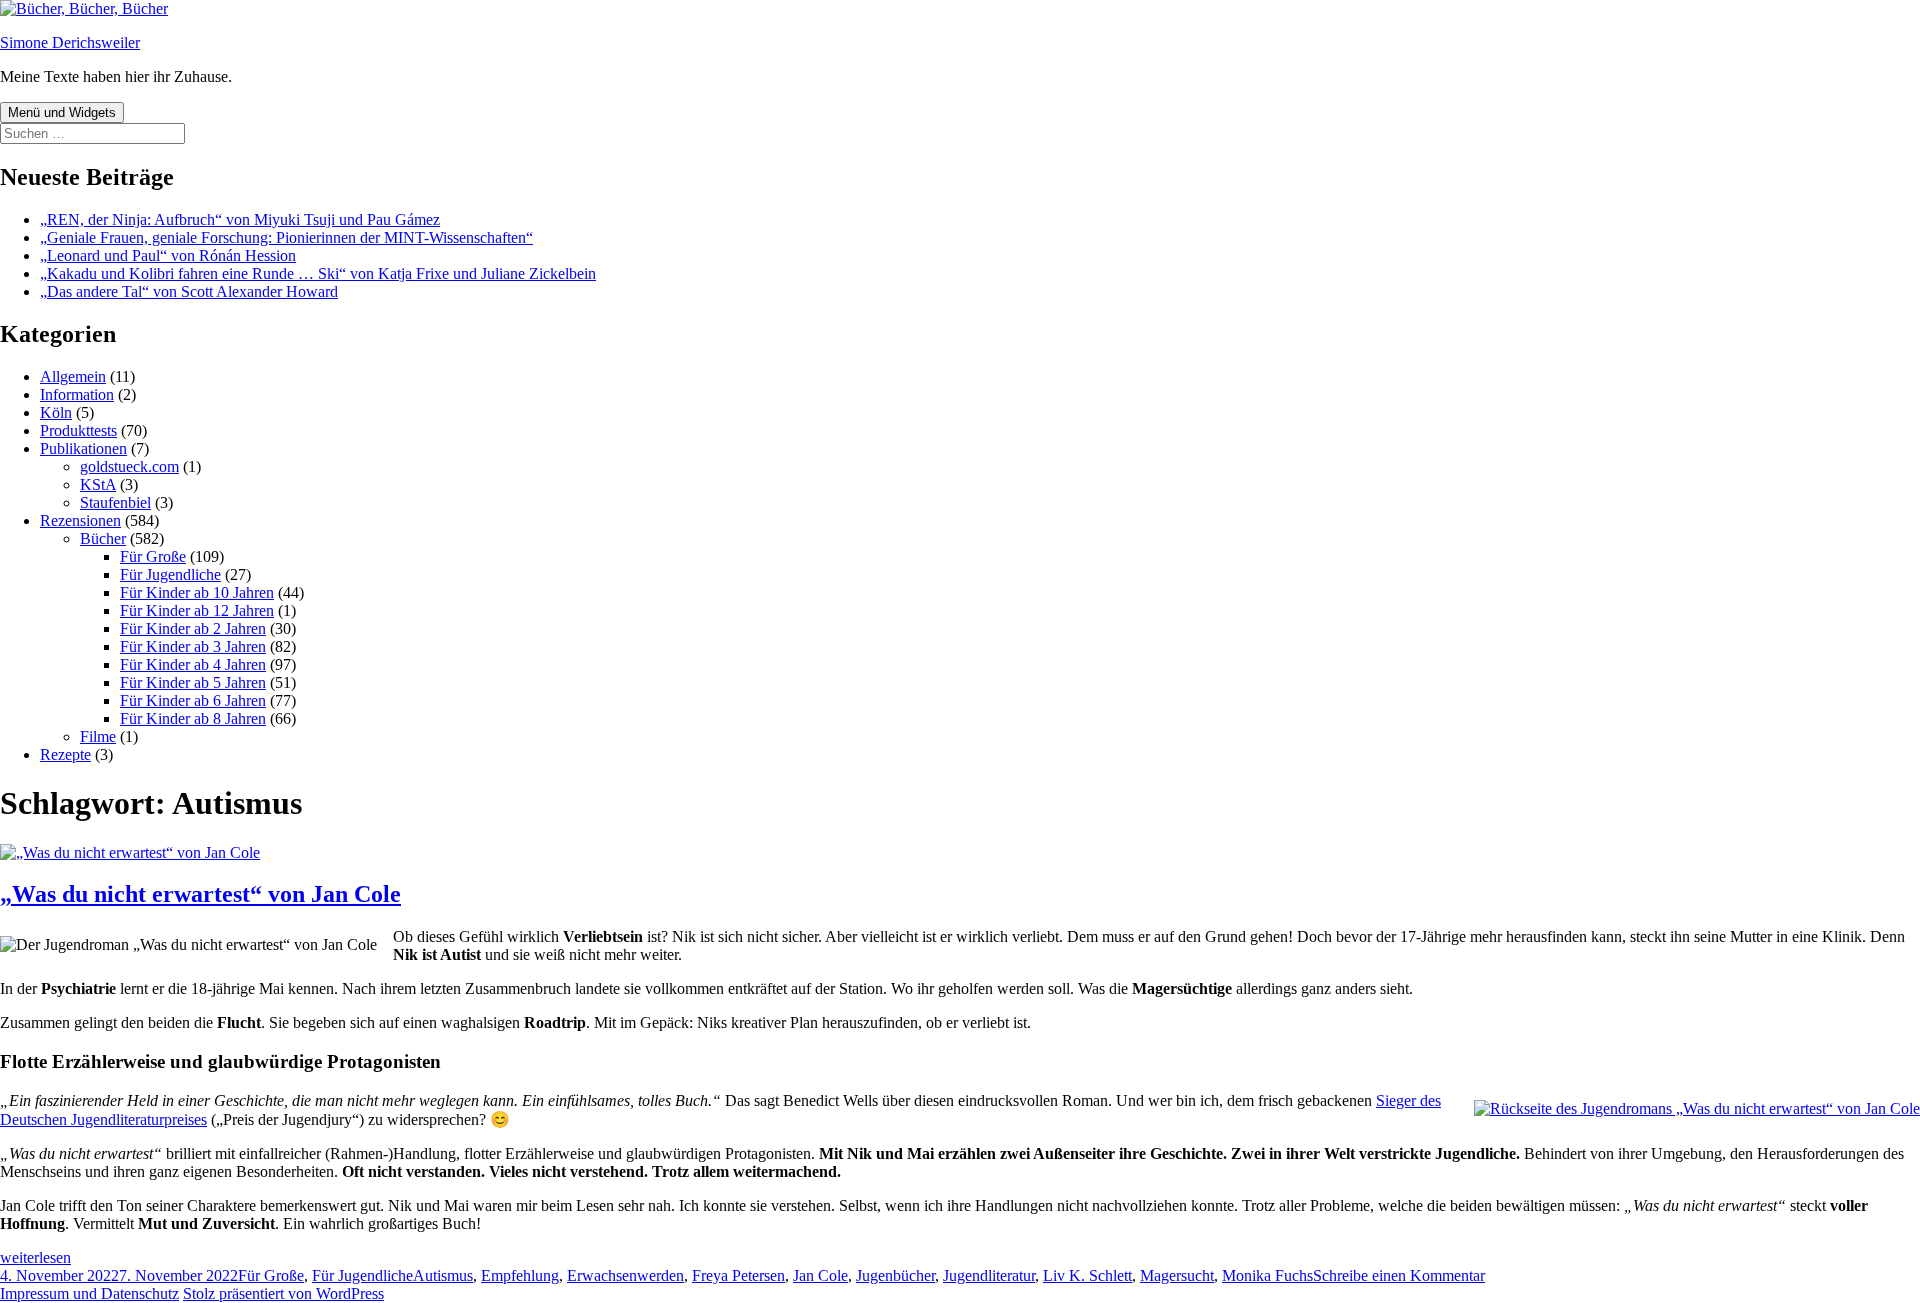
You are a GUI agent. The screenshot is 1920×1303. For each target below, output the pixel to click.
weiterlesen (35, 1257)
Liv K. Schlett (1087, 1275)
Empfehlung (520, 1275)
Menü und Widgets (62, 112)
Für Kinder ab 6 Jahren (193, 700)
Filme (98, 736)
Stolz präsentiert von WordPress (283, 1293)
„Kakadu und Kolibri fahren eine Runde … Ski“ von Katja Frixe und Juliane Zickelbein (318, 273)
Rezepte (65, 754)
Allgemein (73, 376)
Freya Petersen (738, 1275)
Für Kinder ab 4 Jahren (193, 664)
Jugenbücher (895, 1275)
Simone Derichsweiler (70, 42)
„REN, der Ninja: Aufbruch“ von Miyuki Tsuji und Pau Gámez (240, 219)
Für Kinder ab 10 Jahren (197, 592)
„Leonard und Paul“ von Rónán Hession (168, 255)
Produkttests (78, 430)
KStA (98, 484)
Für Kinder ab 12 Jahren (197, 610)
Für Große (153, 556)
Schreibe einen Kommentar (1399, 1275)
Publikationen (83, 448)
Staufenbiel (115, 502)
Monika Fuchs (1267, 1275)
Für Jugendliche (170, 574)
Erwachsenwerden (625, 1275)
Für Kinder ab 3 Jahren (193, 646)
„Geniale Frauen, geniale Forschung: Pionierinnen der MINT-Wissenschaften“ (286, 237)
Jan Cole (820, 1275)
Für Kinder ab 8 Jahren (193, 718)
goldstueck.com (129, 466)
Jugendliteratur (989, 1275)
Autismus (443, 1275)
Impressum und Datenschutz (89, 1293)
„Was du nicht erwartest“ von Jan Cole (200, 894)
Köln (56, 412)
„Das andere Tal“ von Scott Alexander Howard (189, 291)
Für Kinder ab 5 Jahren (193, 682)
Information (77, 394)
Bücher (103, 538)
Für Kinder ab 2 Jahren (193, 628)
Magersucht (1177, 1275)
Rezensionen (80, 520)
